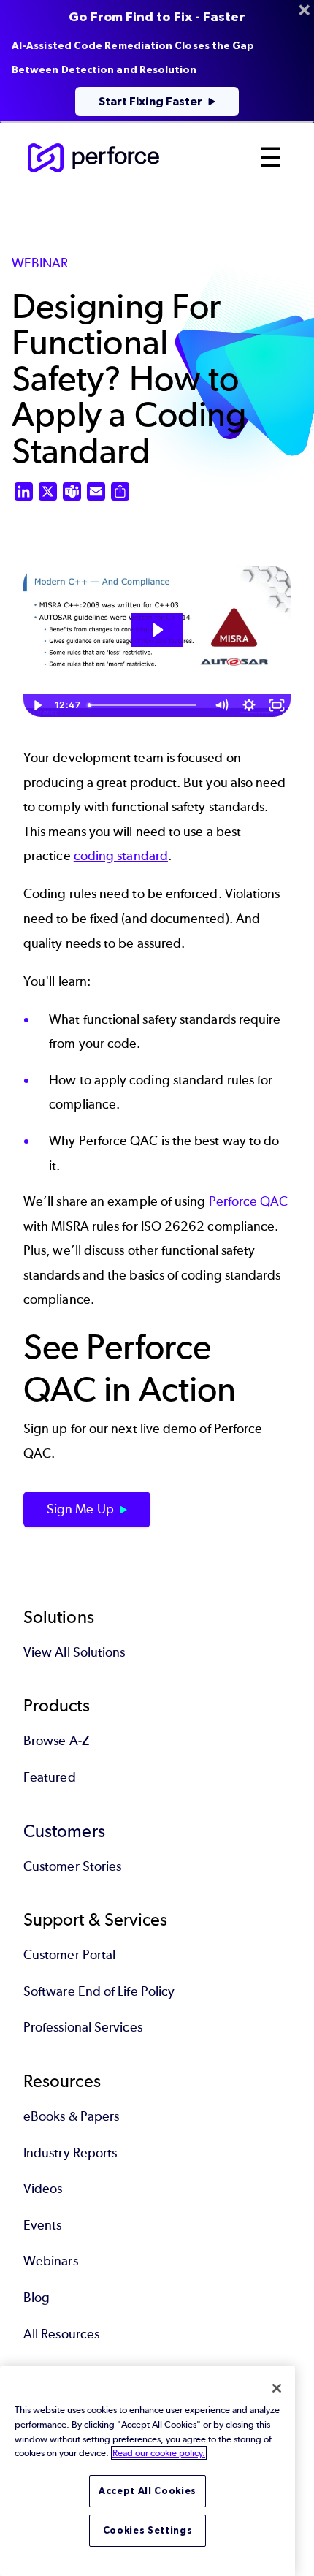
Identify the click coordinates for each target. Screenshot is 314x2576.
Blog (37, 2298)
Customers (64, 1831)
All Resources (61, 2334)
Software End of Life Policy (99, 1991)
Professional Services (83, 2027)
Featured (50, 1777)
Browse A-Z (56, 1741)
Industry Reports (70, 2153)
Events (42, 2225)
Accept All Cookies (148, 2491)
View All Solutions (74, 1652)
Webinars (51, 2261)
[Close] (277, 2388)
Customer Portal (69, 1955)
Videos (43, 2189)
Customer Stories (72, 1866)
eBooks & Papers (71, 2116)
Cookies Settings (148, 2530)
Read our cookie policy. (159, 2453)
